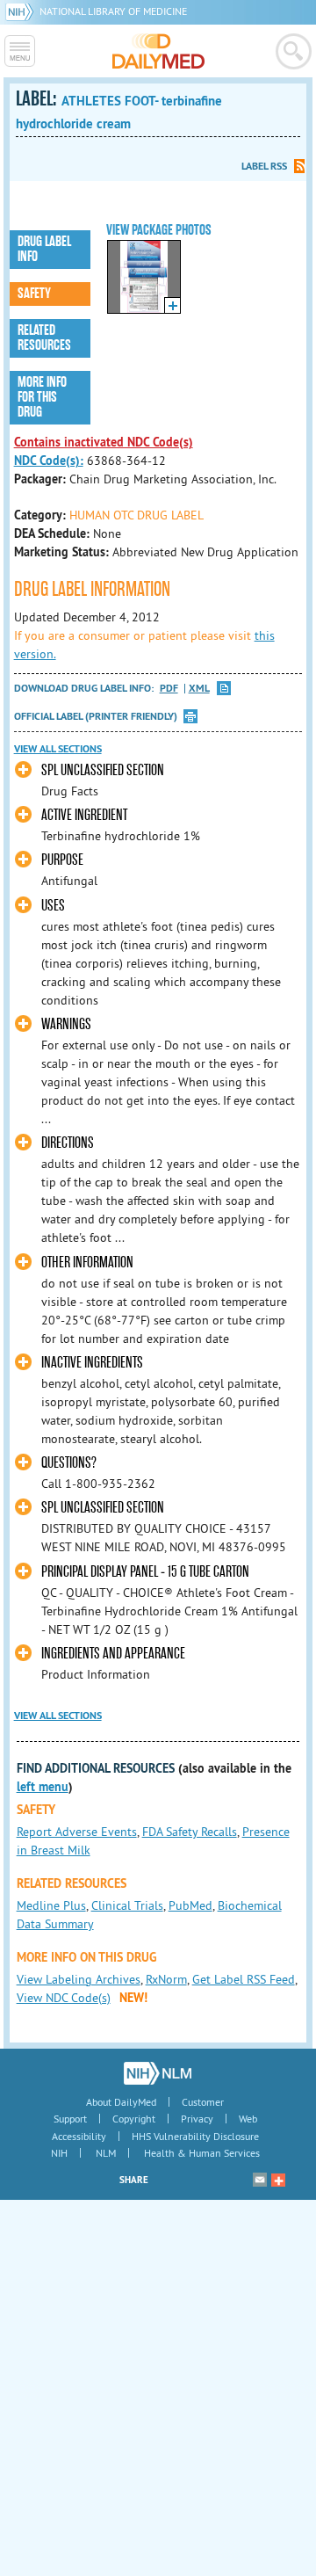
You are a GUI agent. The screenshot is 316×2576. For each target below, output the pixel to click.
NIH (59, 2153)
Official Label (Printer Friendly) (96, 716)
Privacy (197, 2119)
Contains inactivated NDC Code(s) (104, 442)
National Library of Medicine (113, 11)
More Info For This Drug (42, 397)
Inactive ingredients (92, 1363)
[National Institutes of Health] (22, 11)
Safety (34, 294)
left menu (43, 1787)
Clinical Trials (127, 1905)
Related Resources (44, 338)
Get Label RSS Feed (244, 1979)
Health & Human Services (202, 2153)
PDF (169, 689)
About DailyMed (121, 2102)
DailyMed (158, 51)
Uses (53, 906)
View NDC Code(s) (64, 1998)
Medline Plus (51, 1905)
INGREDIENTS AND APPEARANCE (113, 1654)
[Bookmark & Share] (278, 2180)
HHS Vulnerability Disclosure (195, 2136)
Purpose (62, 860)
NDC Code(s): (49, 461)
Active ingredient (84, 815)
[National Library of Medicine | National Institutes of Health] (158, 2073)
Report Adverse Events (77, 1832)
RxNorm (166, 1979)
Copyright (134, 2119)
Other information (87, 1263)
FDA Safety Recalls (190, 1832)
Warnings (66, 1024)
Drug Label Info (44, 249)
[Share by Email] (260, 2180)
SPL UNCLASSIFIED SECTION (103, 770)
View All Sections (58, 749)
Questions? (69, 1463)
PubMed (190, 1905)
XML (199, 689)
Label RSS (264, 166)
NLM (106, 2153)
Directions (68, 1143)
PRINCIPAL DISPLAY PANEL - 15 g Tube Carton (145, 1572)
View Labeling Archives (79, 1979)
